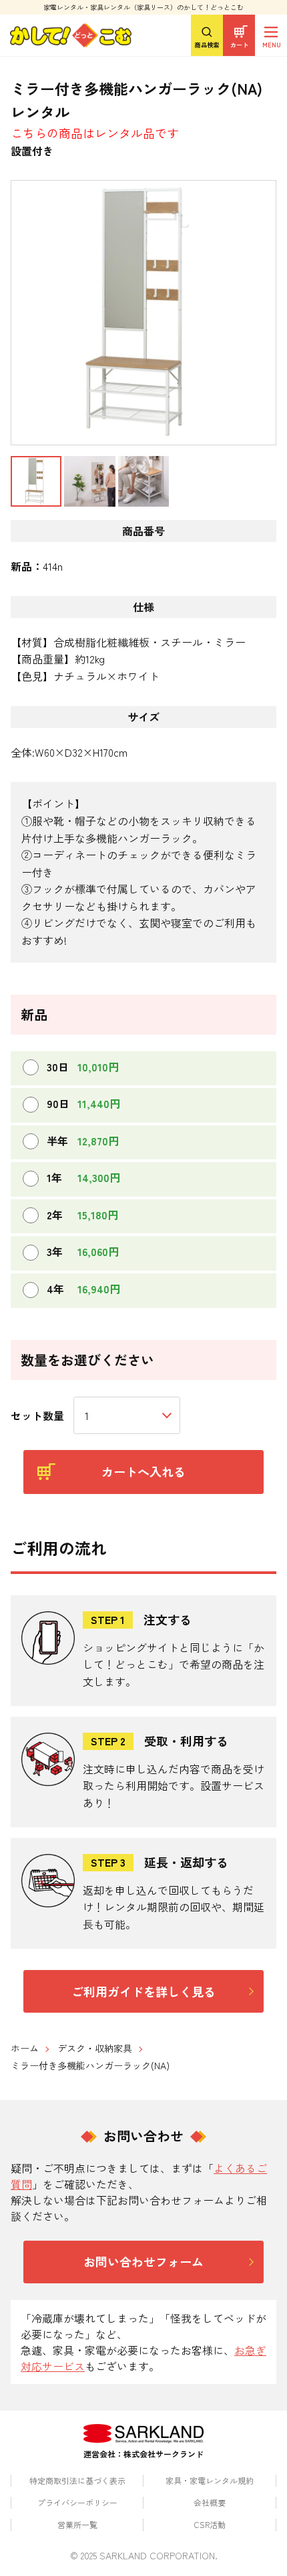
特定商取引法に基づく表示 (77, 2480)
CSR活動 (210, 2524)
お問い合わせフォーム (143, 2261)
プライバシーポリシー (77, 2502)
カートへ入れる (143, 1471)
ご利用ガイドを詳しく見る (143, 1991)
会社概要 (210, 2502)
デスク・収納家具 (95, 2048)
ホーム (25, 2048)
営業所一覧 (77, 2524)
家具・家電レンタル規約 (210, 2480)
